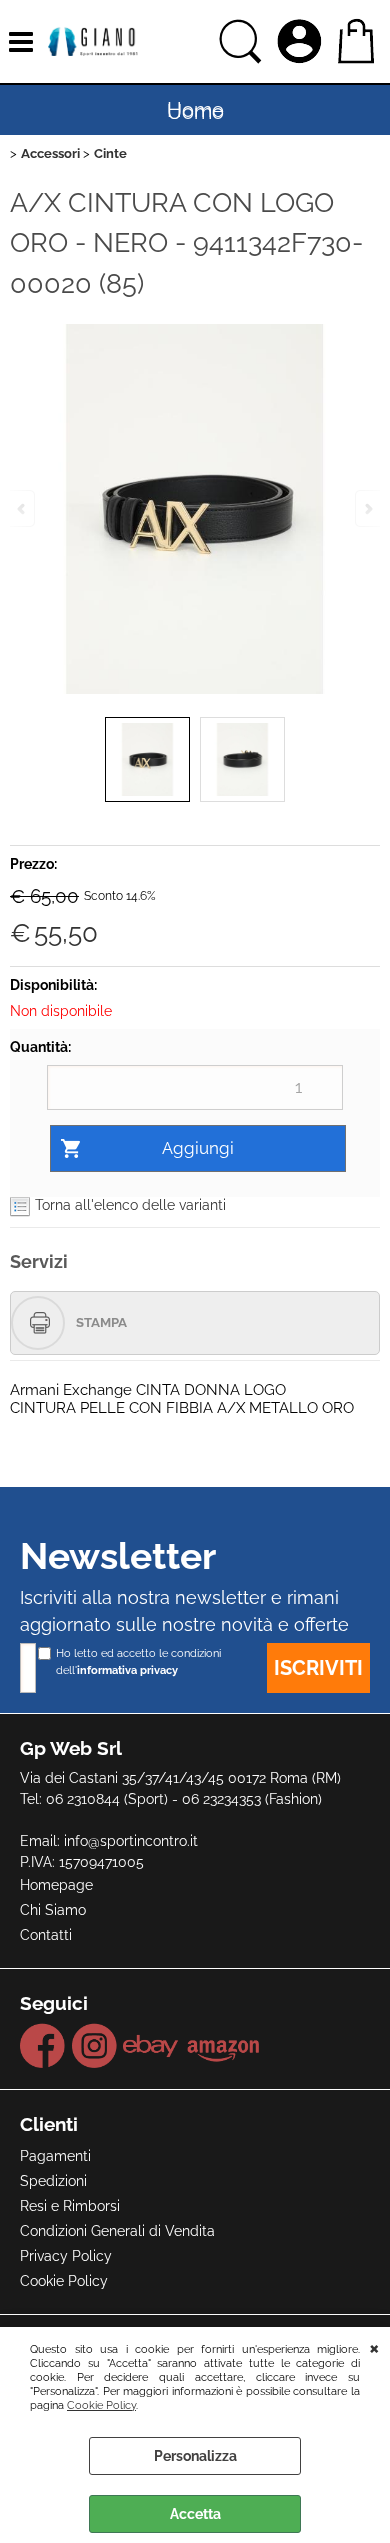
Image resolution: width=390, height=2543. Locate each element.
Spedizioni (53, 2181)
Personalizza (195, 2456)
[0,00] (358, 41)
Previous (23, 508)
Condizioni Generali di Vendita (117, 2231)
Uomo (195, 112)
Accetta (195, 2514)
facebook (43, 2046)
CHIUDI (374, 2347)
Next (367, 508)
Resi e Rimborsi (70, 2206)
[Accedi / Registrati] (302, 42)
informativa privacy (127, 1670)
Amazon (223, 2046)
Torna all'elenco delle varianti (130, 1205)
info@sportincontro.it (131, 1841)
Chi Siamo (53, 1910)
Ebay (151, 2046)
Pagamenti (55, 2156)
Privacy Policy (66, 2256)
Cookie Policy (101, 2405)
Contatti (46, 1935)
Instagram (94, 2046)
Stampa (101, 1322)
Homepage (56, 1885)
